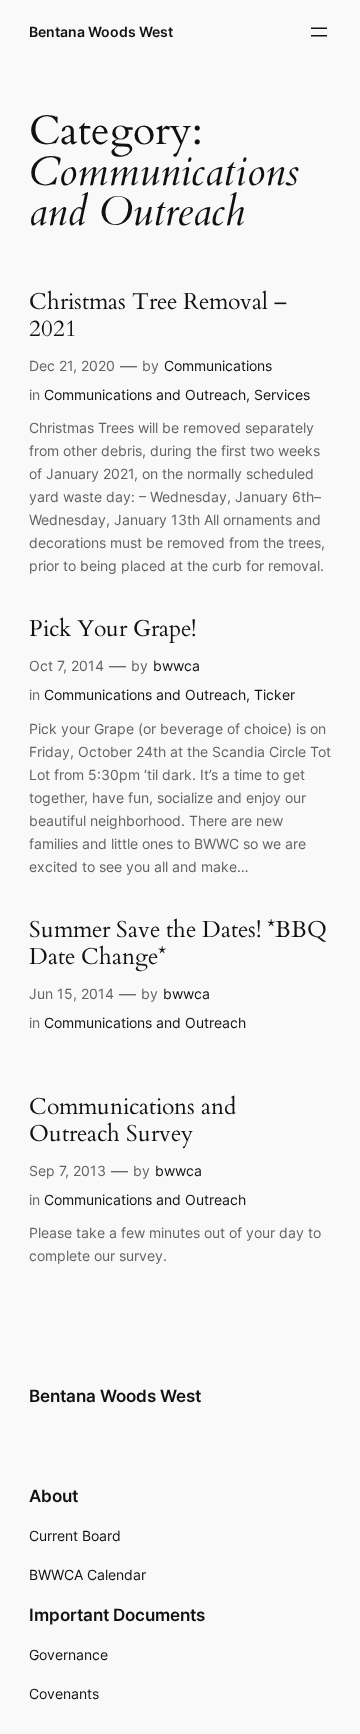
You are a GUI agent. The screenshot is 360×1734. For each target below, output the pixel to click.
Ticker (274, 694)
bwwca (176, 665)
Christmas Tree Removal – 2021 (158, 316)
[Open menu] (319, 32)
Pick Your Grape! (112, 629)
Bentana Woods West (101, 31)
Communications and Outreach (145, 394)
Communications (218, 365)
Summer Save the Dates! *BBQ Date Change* (178, 944)
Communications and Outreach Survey (132, 1121)
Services (282, 394)
